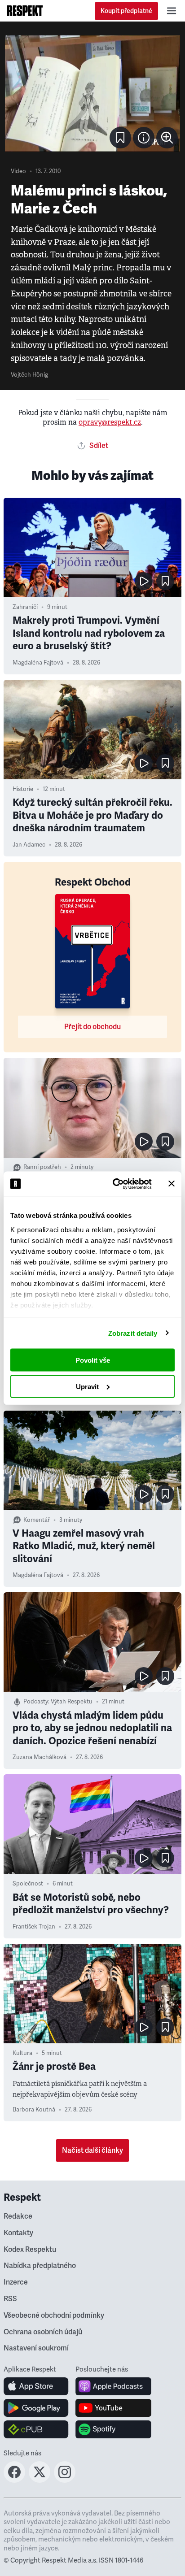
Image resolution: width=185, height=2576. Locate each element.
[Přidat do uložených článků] (165, 581)
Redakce (18, 2216)
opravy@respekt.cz (110, 422)
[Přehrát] (144, 581)
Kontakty (18, 2233)
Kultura (22, 2053)
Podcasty (36, 1702)
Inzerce (16, 2282)
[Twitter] (40, 2480)
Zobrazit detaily (133, 1333)
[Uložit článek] (120, 138)
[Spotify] (113, 2429)
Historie (23, 789)
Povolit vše (93, 1360)
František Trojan (34, 1927)
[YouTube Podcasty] (113, 2408)
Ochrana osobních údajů (43, 2332)
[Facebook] (14, 2480)
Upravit (87, 1386)
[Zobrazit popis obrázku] (144, 138)
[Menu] (172, 11)
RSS (10, 2299)
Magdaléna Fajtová (38, 663)
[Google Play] (36, 2408)
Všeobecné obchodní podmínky (54, 2315)
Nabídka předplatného (40, 2266)
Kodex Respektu (30, 2250)
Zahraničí (25, 607)
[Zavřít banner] (172, 1184)
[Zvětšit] (92, 93)
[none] (167, 138)
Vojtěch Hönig (29, 375)
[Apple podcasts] (113, 2386)
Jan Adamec (29, 845)
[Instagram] (65, 2480)
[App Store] (36, 2386)
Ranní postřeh (42, 1167)
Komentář (37, 1520)
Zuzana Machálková (40, 1757)
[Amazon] (36, 2429)
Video (18, 171)
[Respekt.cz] (25, 11)
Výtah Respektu (72, 1702)
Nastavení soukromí (36, 2348)
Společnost (28, 1884)
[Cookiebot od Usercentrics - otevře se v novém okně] (115, 1184)
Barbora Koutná (34, 2110)
